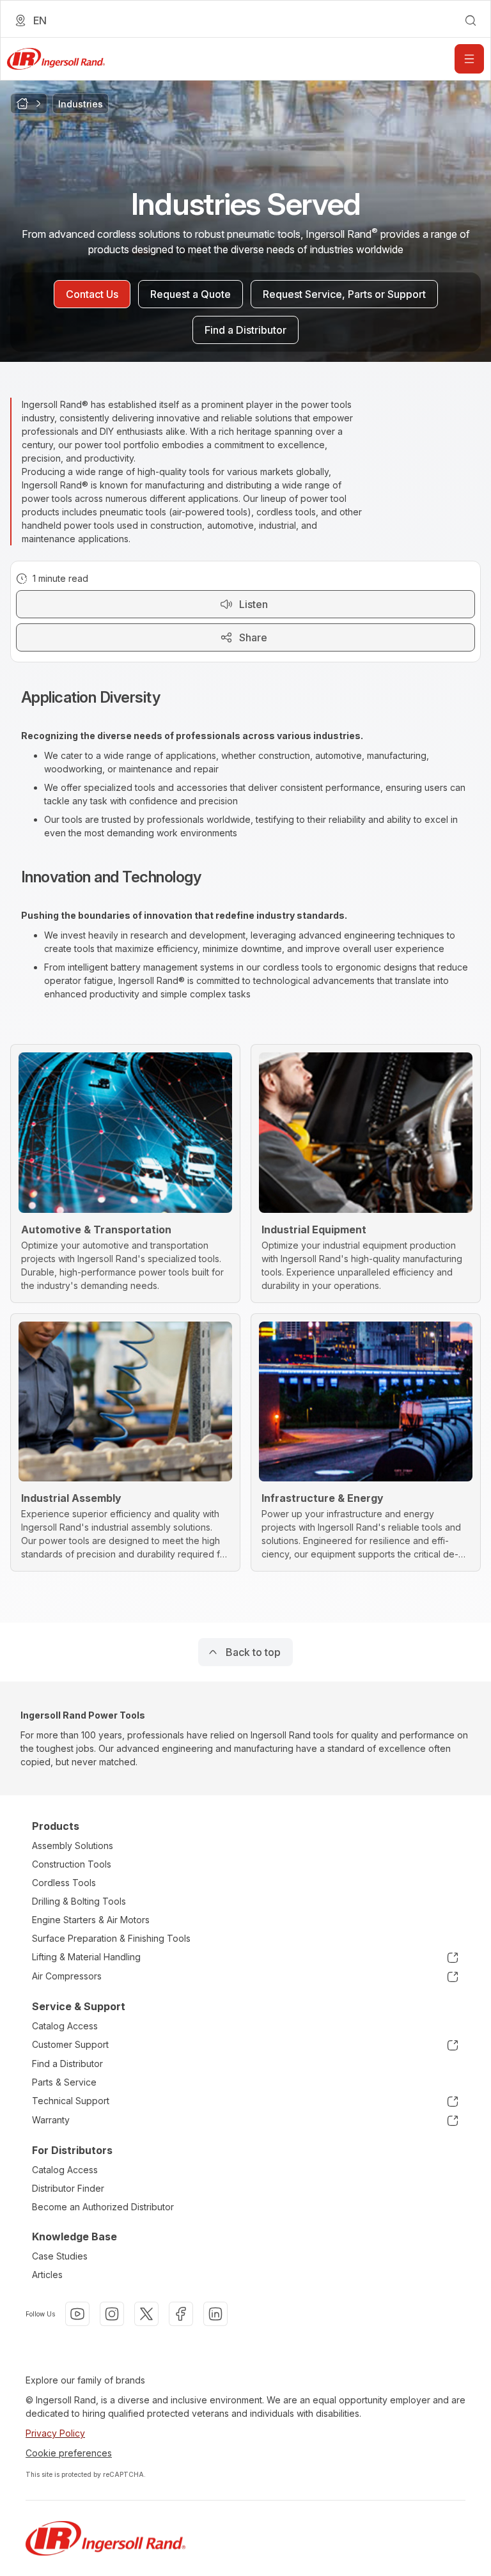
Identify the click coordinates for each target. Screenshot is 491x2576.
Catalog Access (65, 2026)
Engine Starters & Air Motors (91, 1920)
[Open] (469, 59)
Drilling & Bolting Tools (79, 1901)
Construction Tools (72, 1864)
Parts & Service (64, 2082)
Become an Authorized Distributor (103, 2207)
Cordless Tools (64, 1883)
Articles (47, 2275)
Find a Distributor (67, 2064)
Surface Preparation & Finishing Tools (111, 1938)
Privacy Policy (55, 2433)
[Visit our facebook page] (181, 2314)
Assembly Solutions (73, 1846)
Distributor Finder (68, 2188)
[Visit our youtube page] (77, 2314)
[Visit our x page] (146, 2314)
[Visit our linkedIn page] (215, 2314)
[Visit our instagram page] (112, 2314)
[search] (471, 20)
